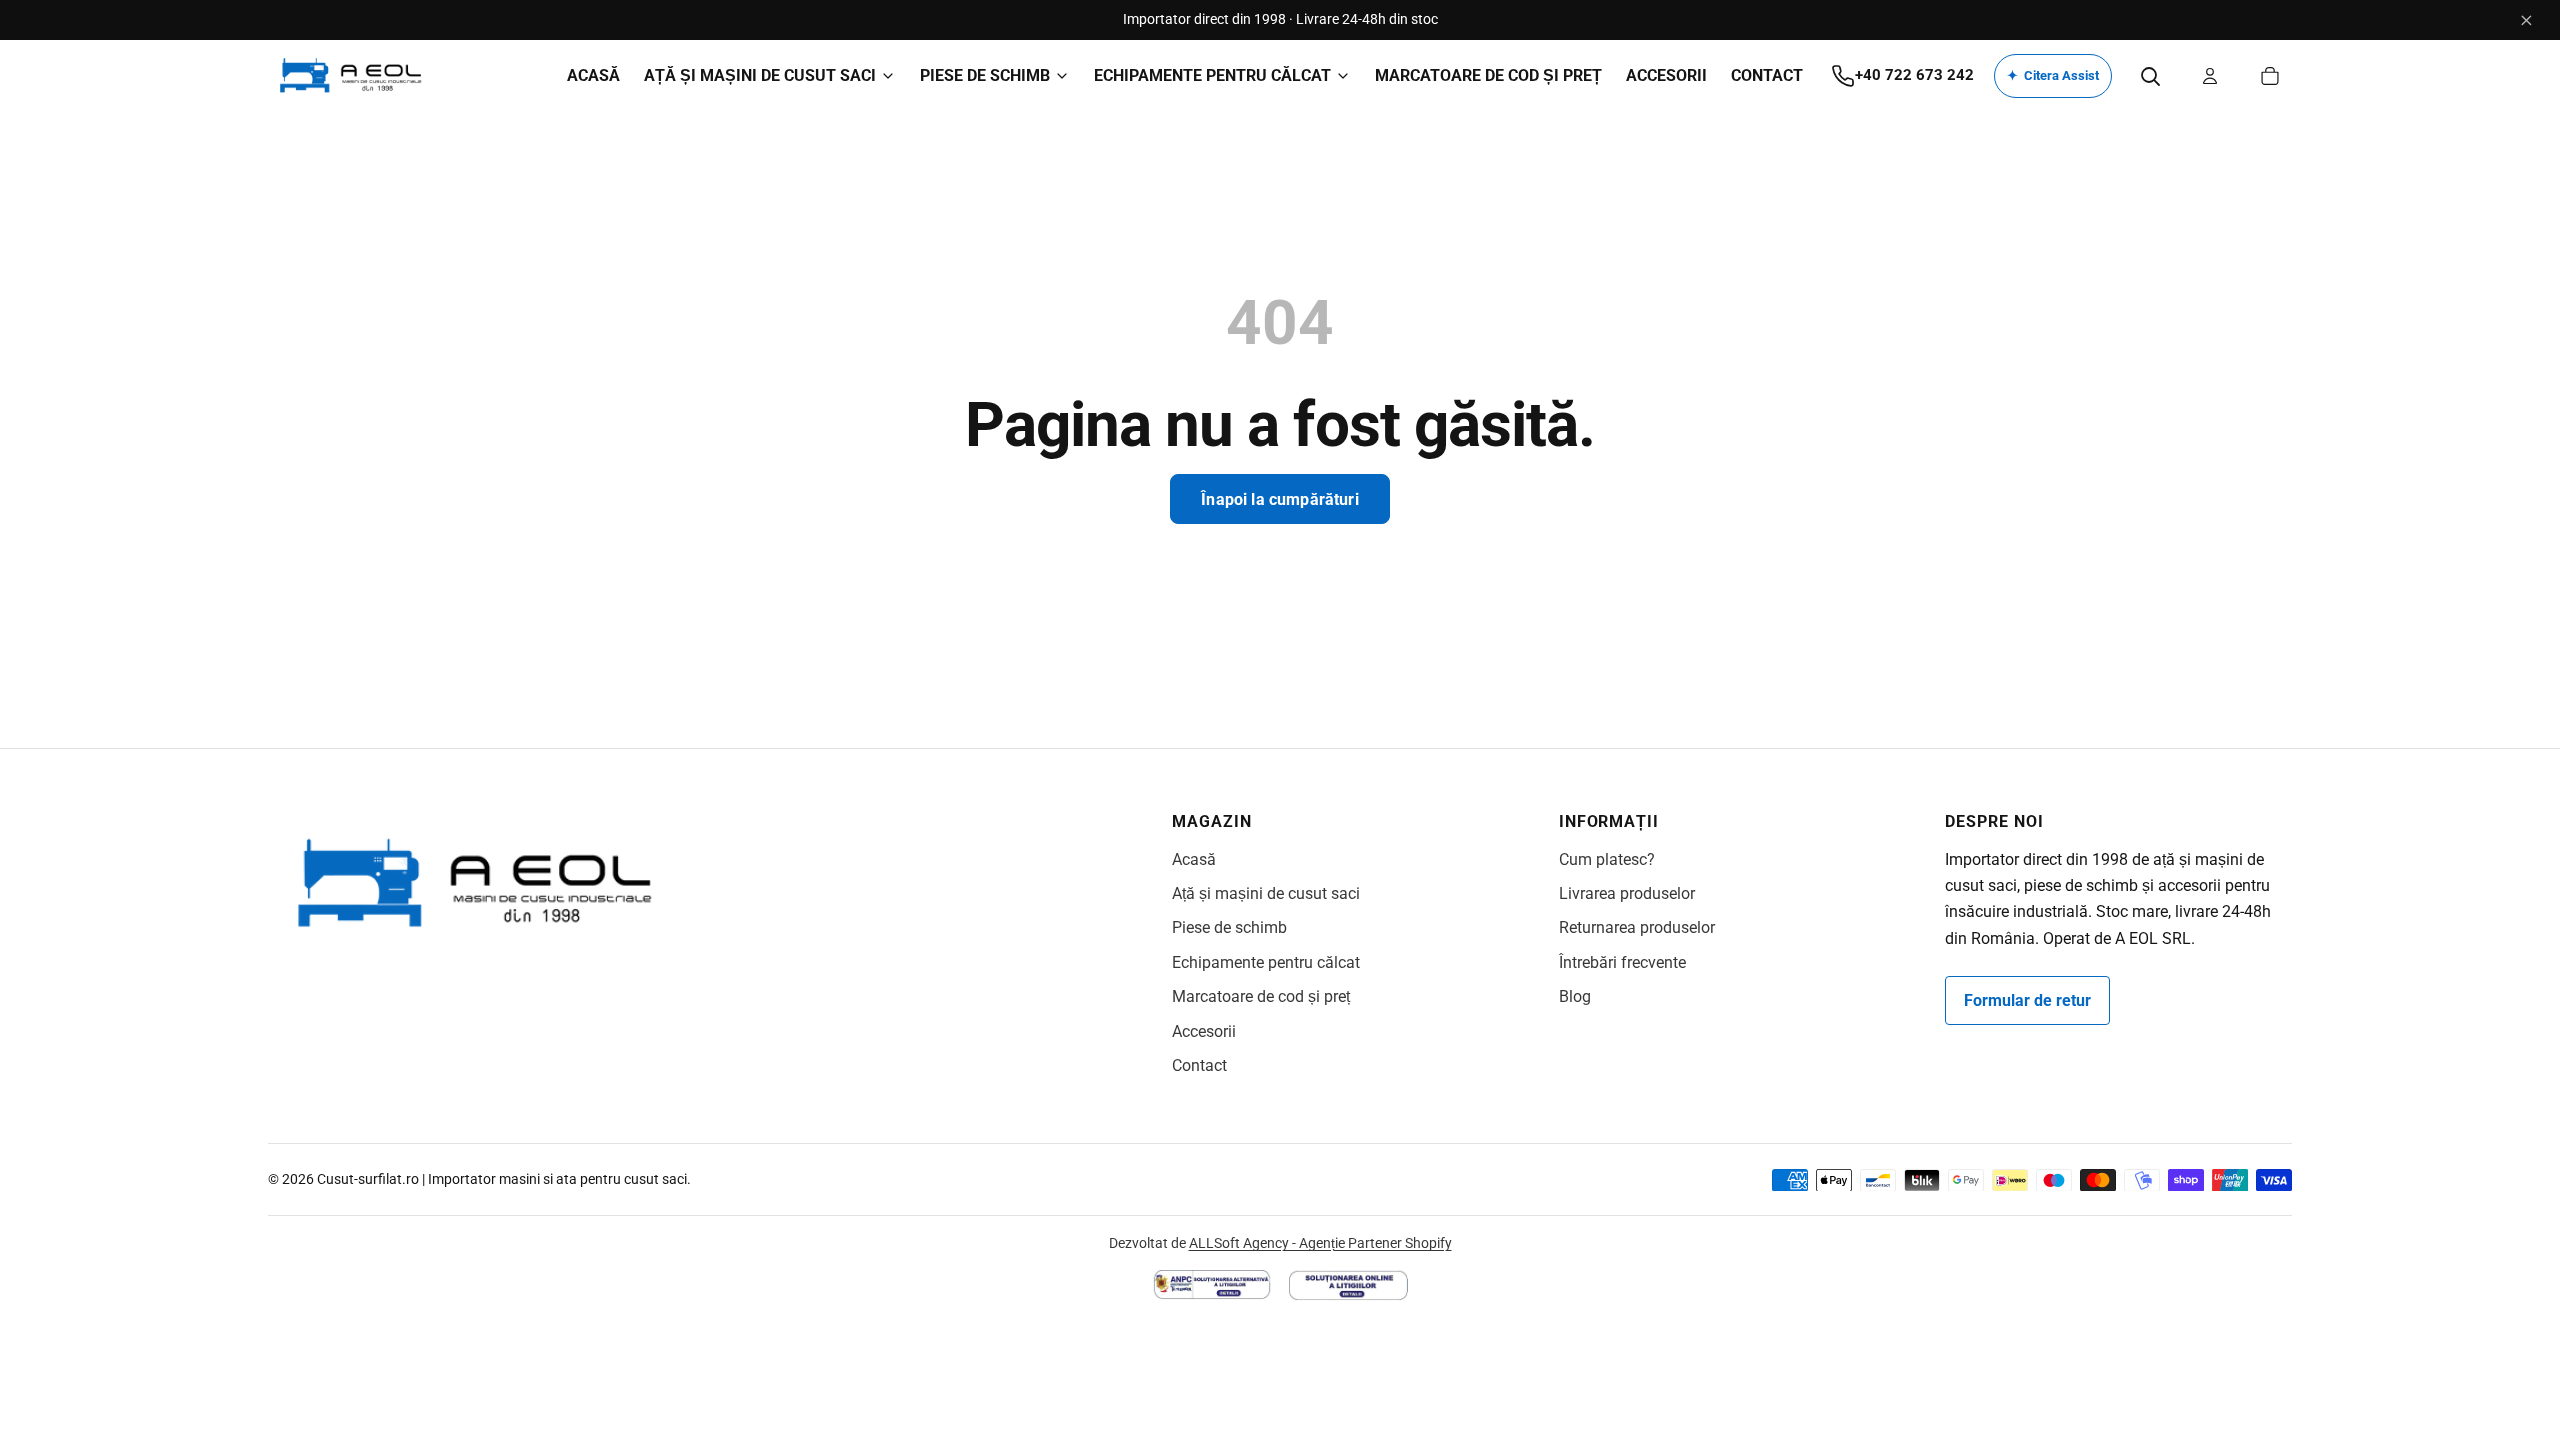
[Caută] (2150, 76)
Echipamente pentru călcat (1266, 962)
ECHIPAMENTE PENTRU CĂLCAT (1212, 75)
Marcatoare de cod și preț (1261, 996)
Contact (1199, 1065)
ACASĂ (593, 75)
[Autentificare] (2210, 76)
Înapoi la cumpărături (1279, 499)
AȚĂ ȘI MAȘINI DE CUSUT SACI (760, 75)
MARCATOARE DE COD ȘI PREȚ (1488, 75)
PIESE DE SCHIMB (985, 75)
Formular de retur (2027, 1000)
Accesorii (1204, 1031)
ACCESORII (1666, 75)
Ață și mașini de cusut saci (1266, 893)
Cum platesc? (1607, 859)
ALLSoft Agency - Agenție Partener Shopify (1320, 1243)
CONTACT (1767, 75)
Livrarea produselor (1627, 893)
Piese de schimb (1229, 927)
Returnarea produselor (1637, 927)
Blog (1575, 996)
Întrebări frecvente (1622, 962)
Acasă (1194, 859)
